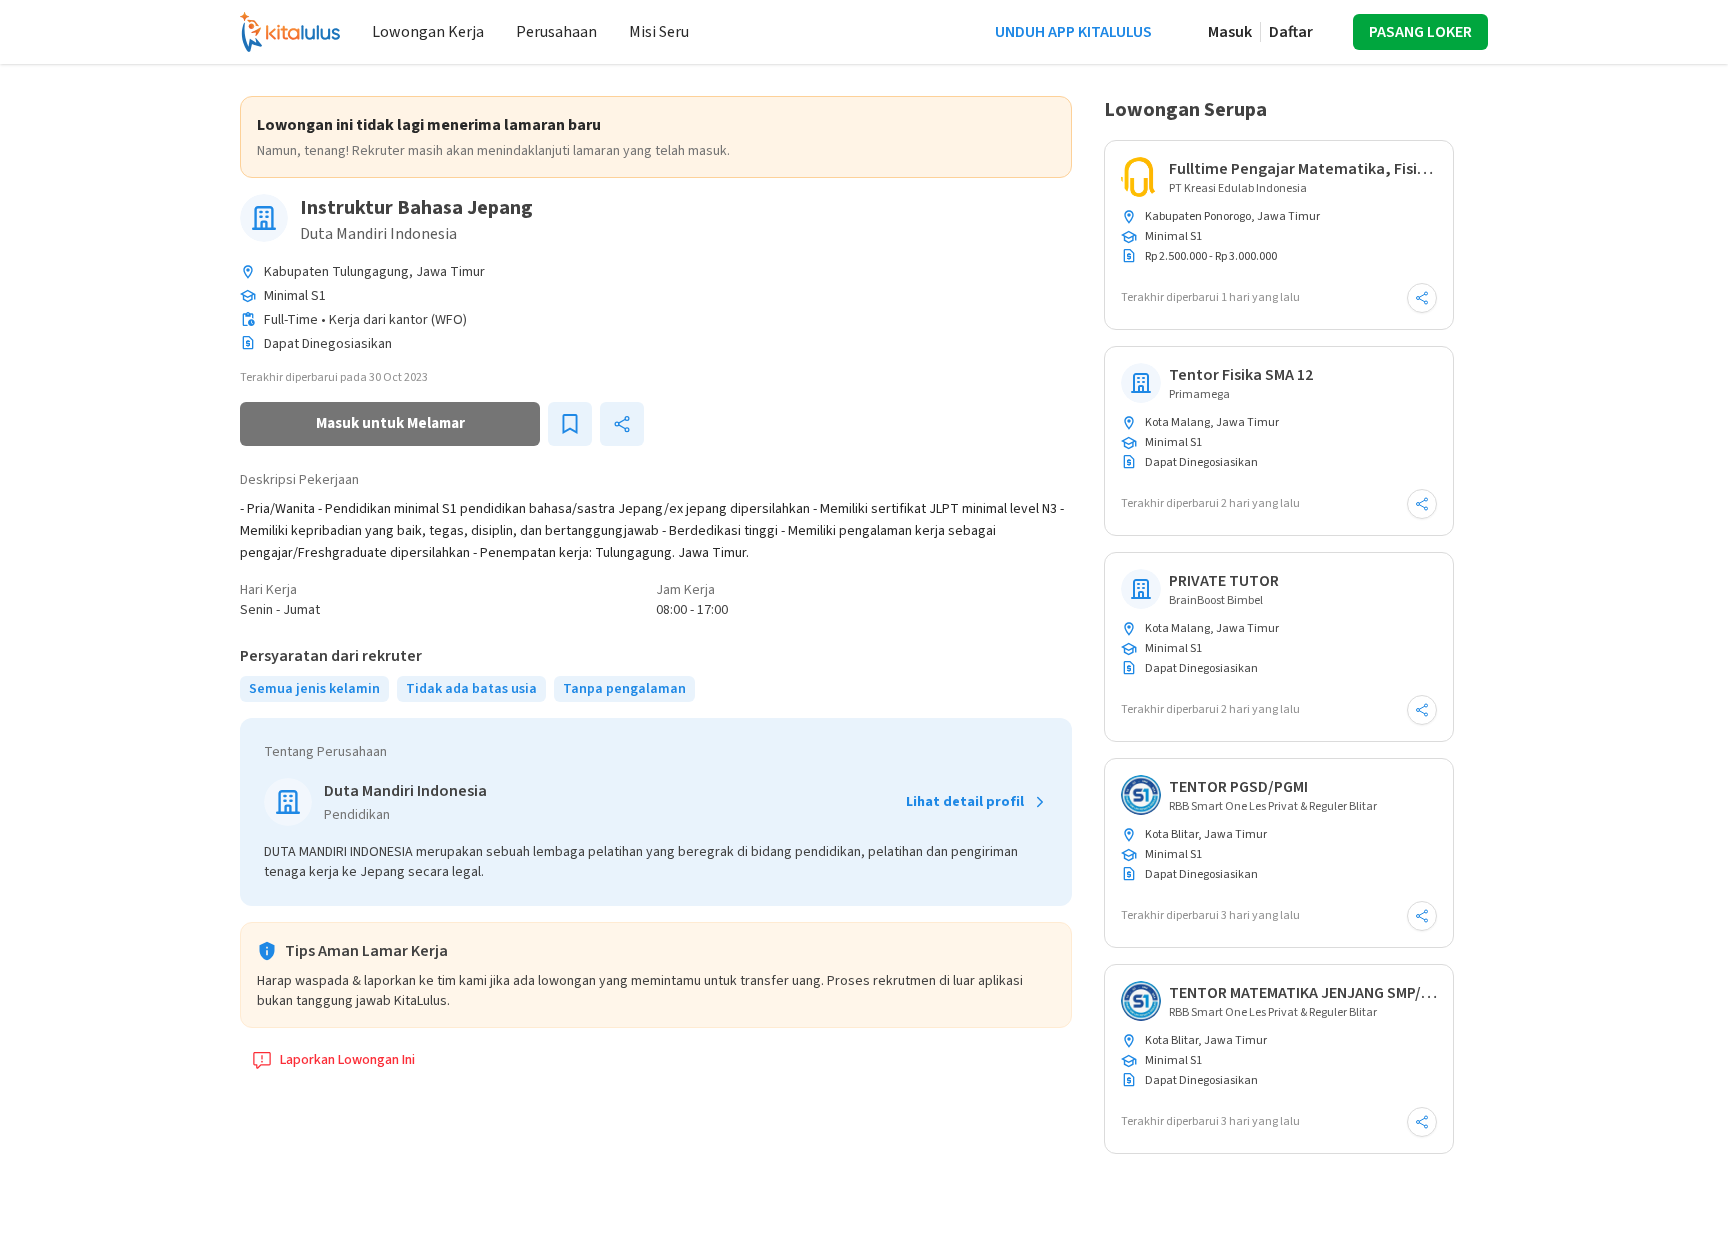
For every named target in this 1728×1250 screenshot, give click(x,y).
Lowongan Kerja (428, 32)
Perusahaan (556, 32)
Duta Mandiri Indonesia (378, 234)
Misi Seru (659, 32)
